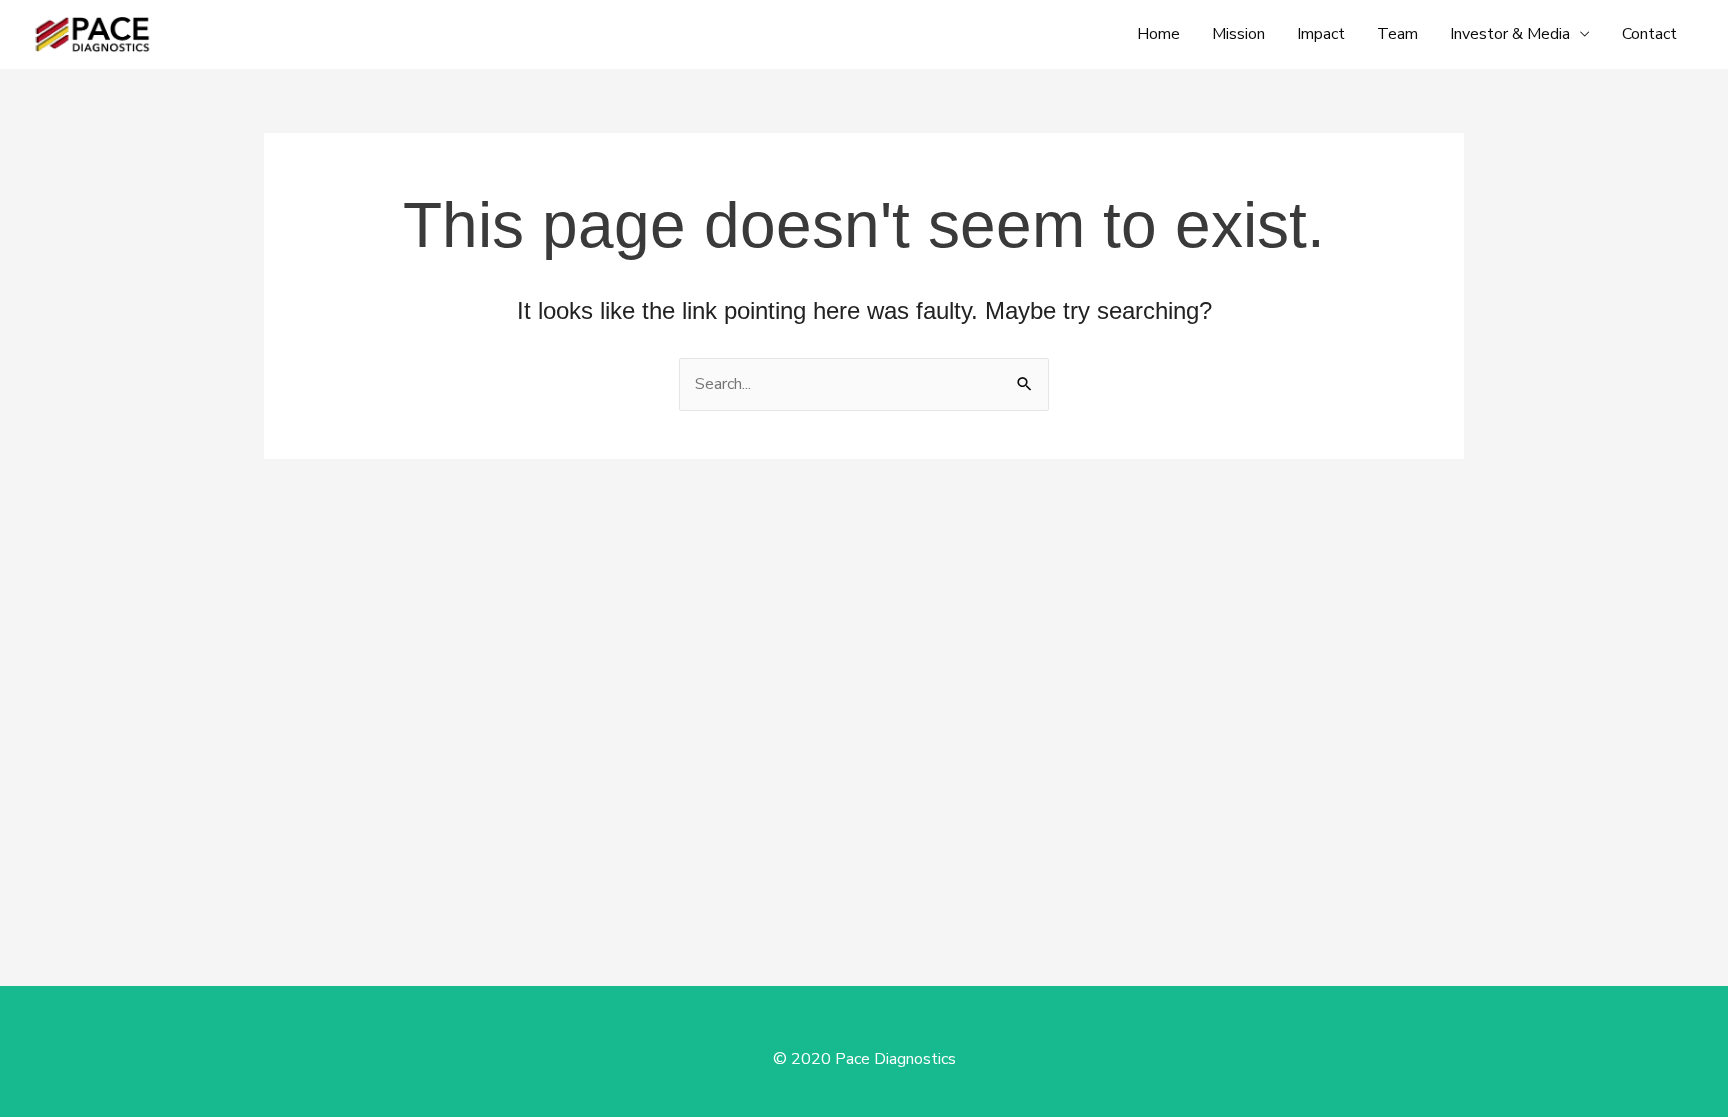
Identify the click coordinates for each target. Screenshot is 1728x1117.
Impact (1321, 34)
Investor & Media (1510, 34)
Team (1397, 34)
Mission (1238, 34)
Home (1158, 34)
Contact (1649, 34)
